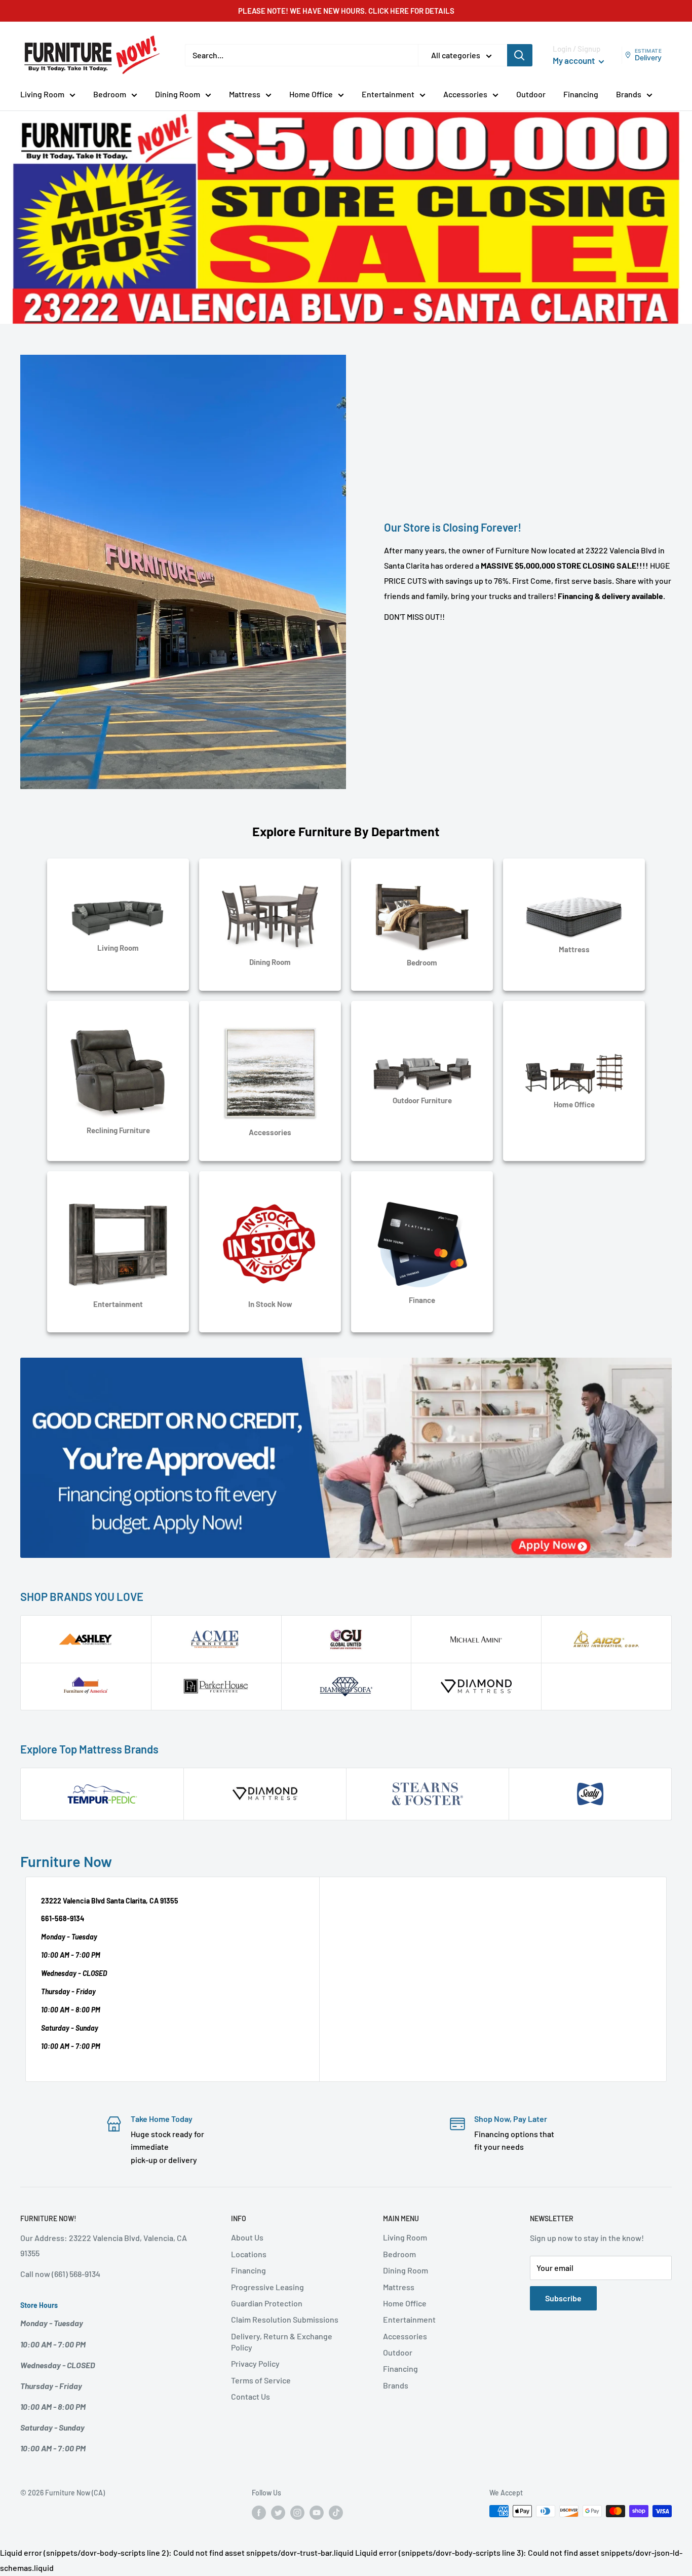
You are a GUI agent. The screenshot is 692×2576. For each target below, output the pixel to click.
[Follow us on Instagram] (297, 2512)
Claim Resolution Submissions (285, 2319)
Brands (629, 94)
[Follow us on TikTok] (336, 2512)
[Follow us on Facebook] (259, 2512)
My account (574, 60)
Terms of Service (261, 2380)
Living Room (42, 94)
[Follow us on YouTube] (317, 2512)
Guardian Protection (267, 2303)
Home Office (311, 94)
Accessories (465, 94)
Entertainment (388, 94)
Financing (581, 94)
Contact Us (251, 2396)
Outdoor (531, 94)
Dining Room (178, 94)
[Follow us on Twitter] (278, 2512)
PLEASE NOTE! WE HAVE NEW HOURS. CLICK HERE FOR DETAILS (346, 11)
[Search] (520, 55)
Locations (249, 2254)
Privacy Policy (255, 2363)
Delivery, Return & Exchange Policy (282, 2342)
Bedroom (110, 94)
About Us (247, 2237)
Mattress (245, 94)
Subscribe (563, 2298)
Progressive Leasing (267, 2287)
